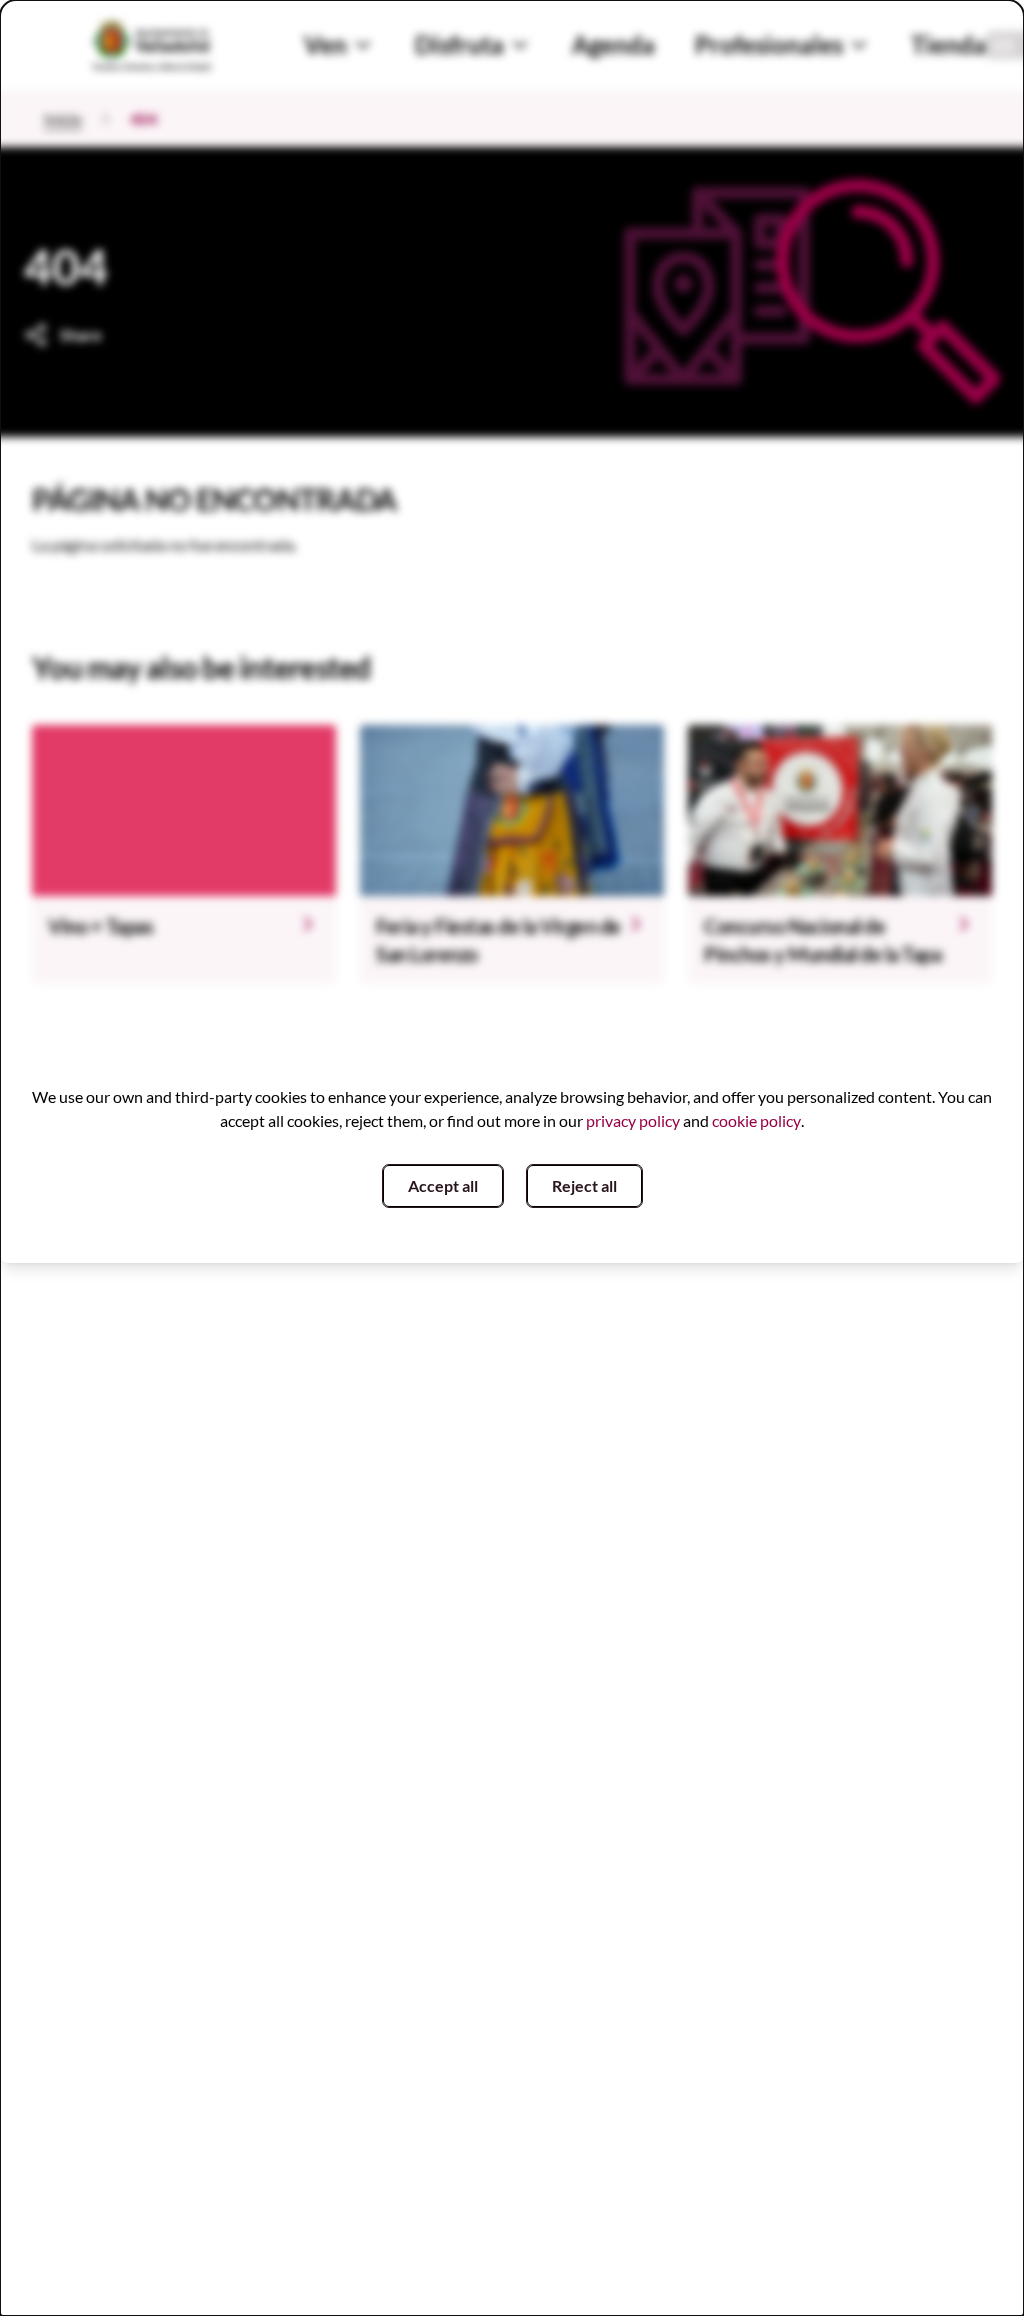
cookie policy (756, 1120)
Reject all (584, 1185)
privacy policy (633, 1120)
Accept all (443, 1185)
